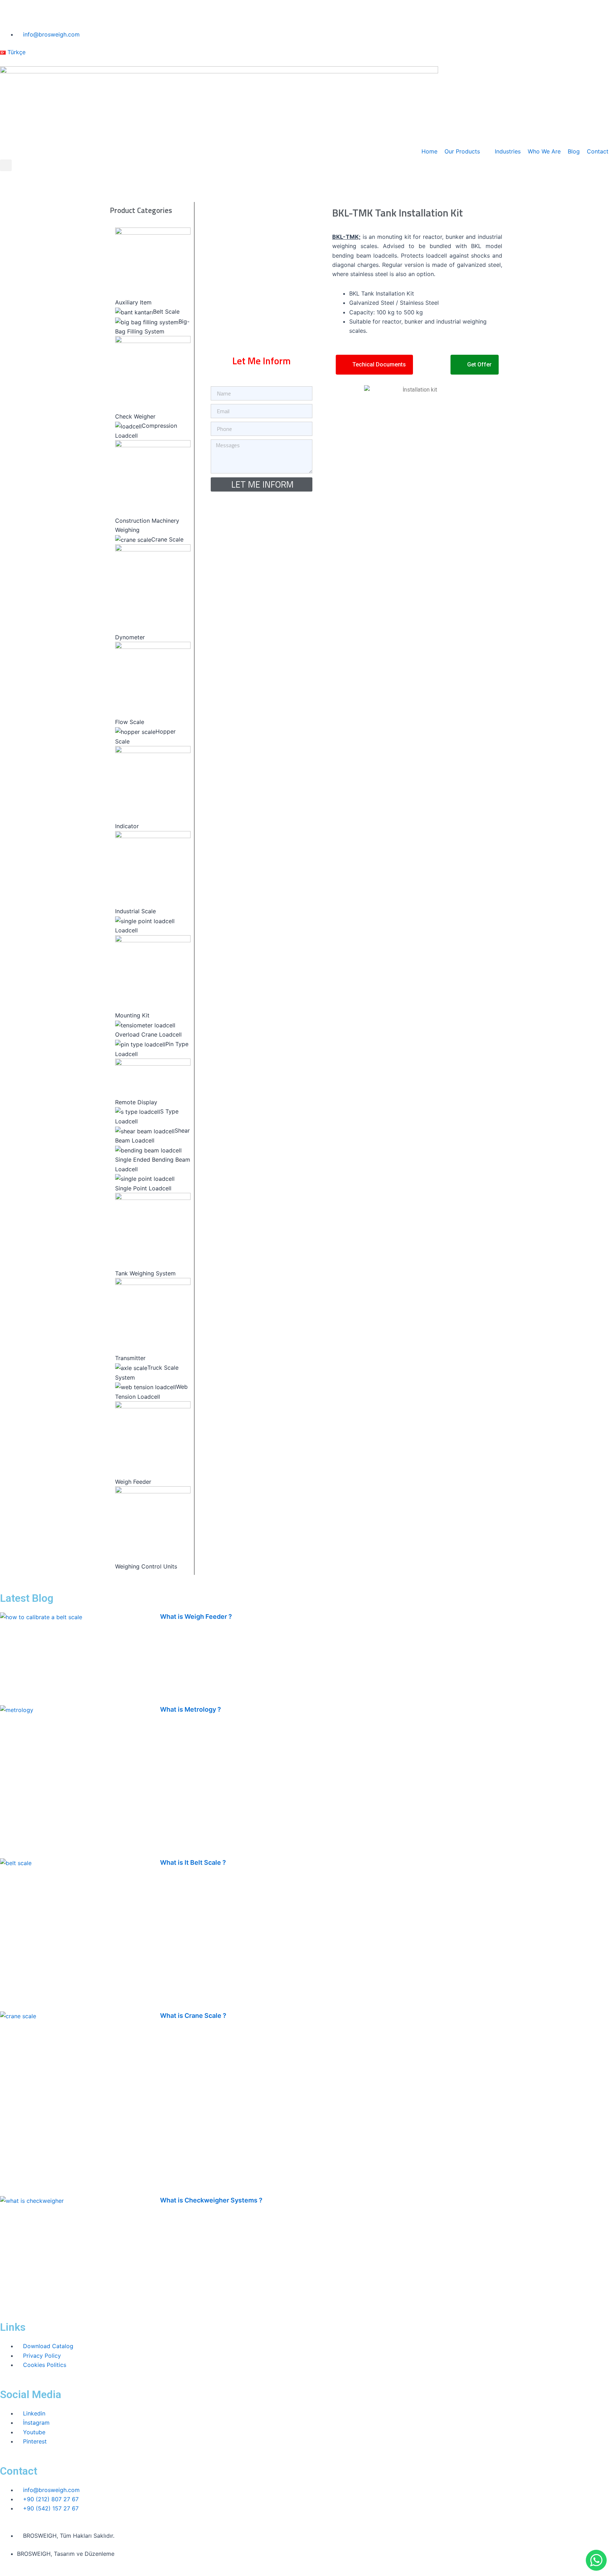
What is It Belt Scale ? (193, 1862)
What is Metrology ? (191, 1709)
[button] (6, 165)
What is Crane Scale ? (193, 2016)
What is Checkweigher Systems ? (211, 2200)
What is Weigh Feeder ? (196, 1617)
